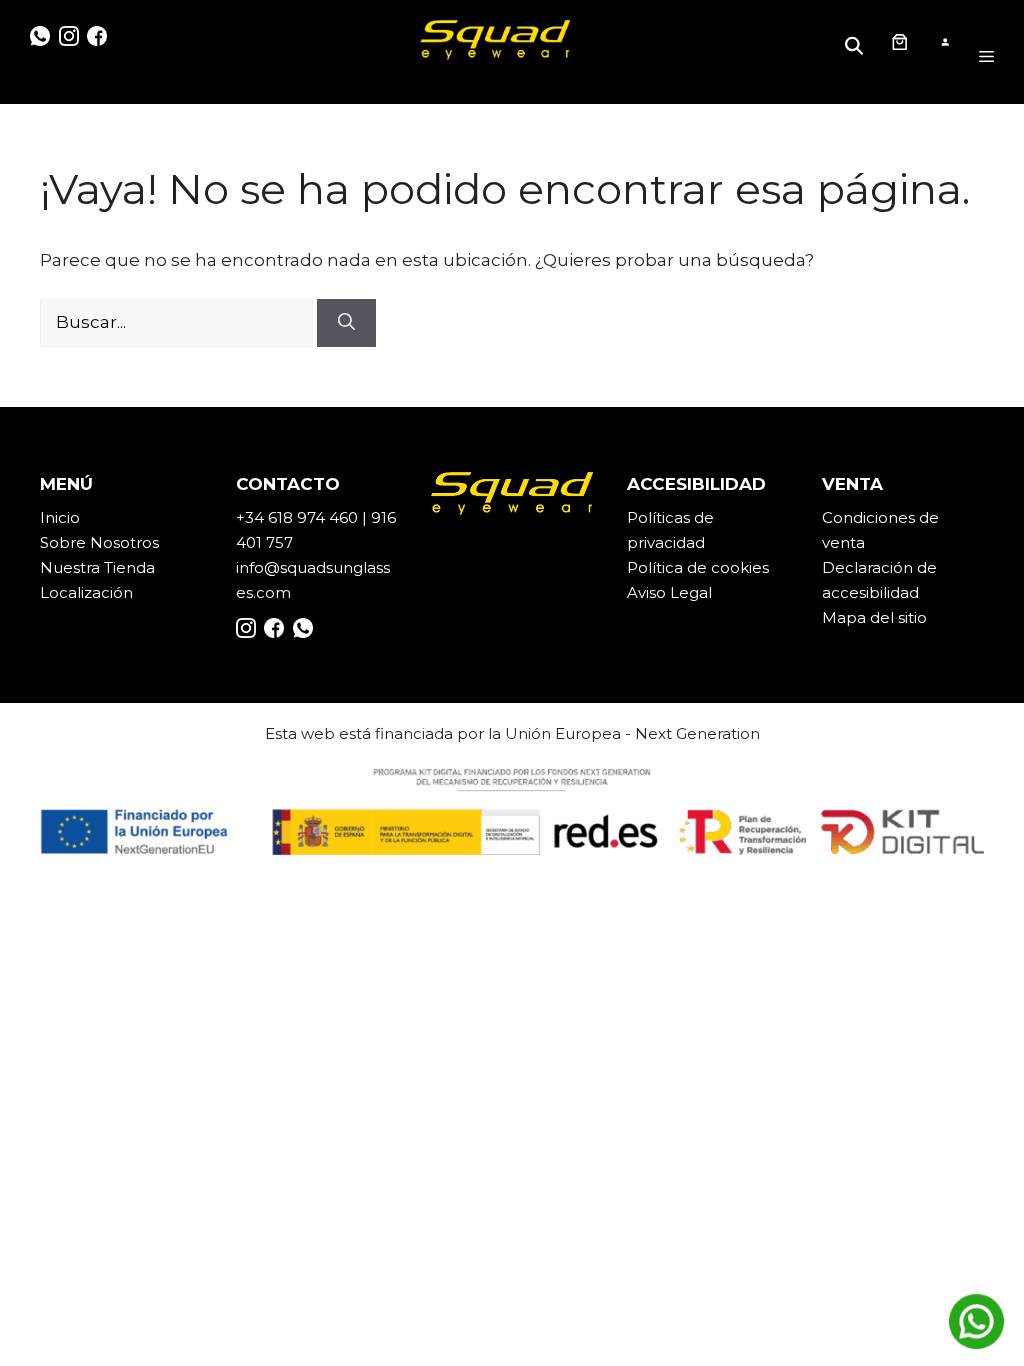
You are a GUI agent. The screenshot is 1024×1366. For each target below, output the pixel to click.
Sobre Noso (85, 542)
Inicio (60, 517)
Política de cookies (698, 567)
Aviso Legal (669, 592)
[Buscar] (346, 323)
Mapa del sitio (874, 617)
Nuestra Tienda (97, 567)
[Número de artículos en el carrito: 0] (899, 42)
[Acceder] (944, 42)
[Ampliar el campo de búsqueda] (857, 41)
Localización (86, 592)
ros (147, 542)
